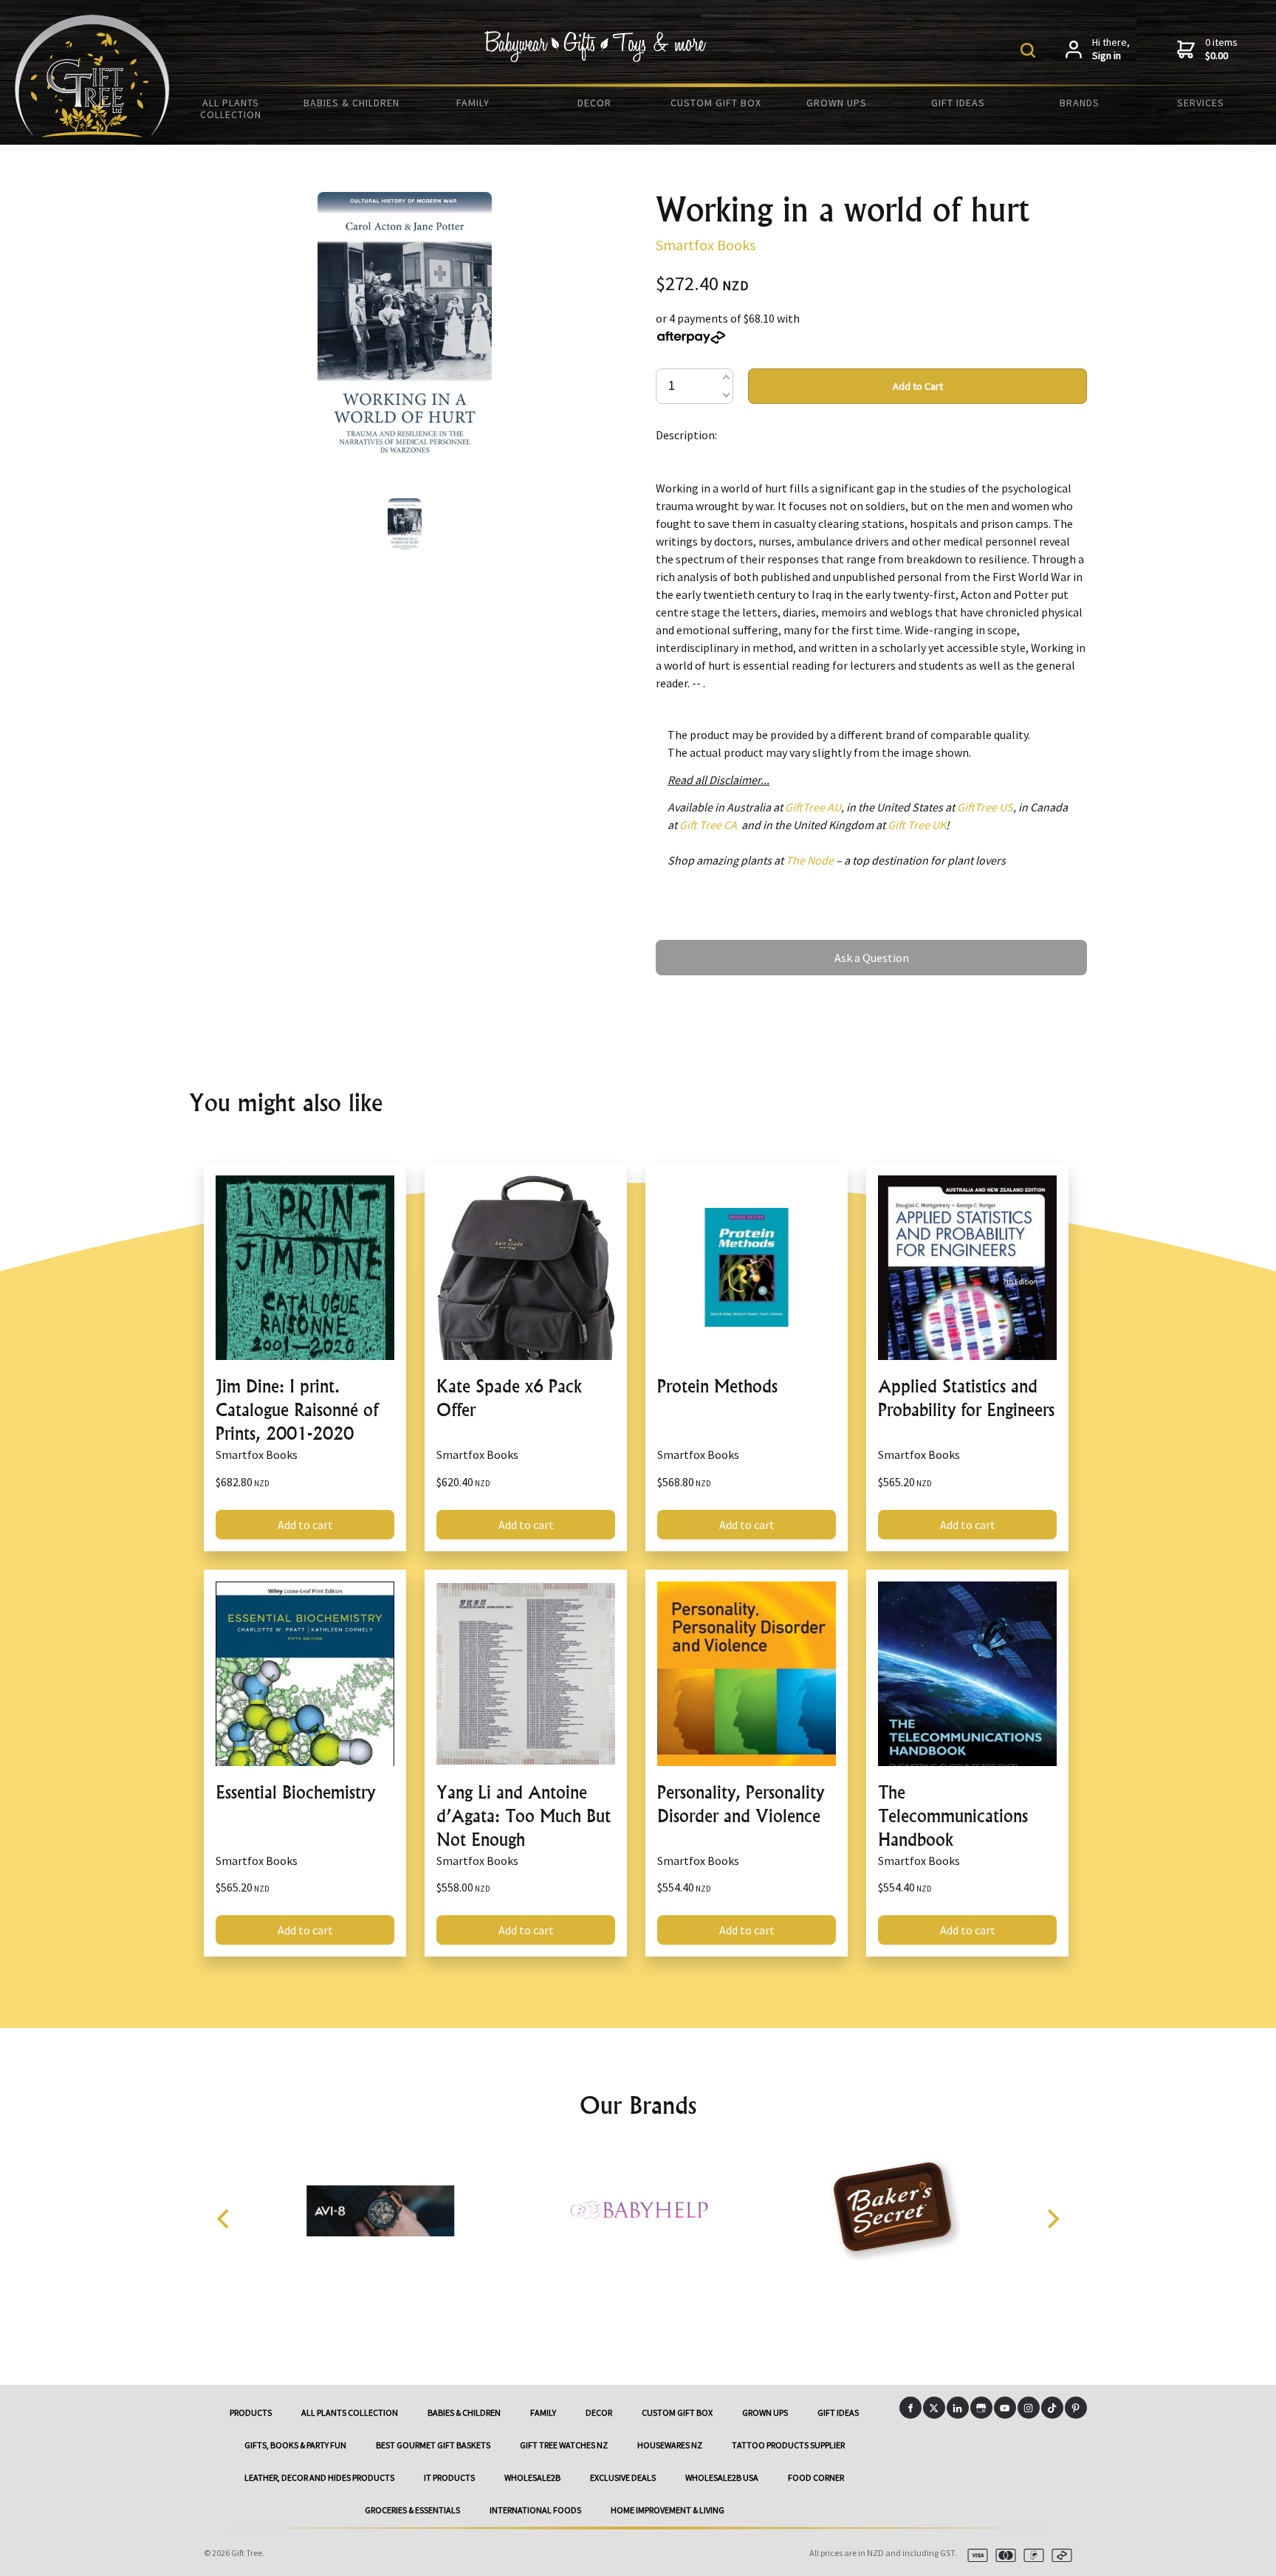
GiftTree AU (813, 807)
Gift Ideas (958, 103)
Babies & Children (351, 103)
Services (1201, 103)
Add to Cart (918, 386)
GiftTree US (985, 807)
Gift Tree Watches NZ (564, 2445)
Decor (594, 103)
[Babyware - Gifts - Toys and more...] (92, 133)
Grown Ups (837, 103)
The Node (810, 860)
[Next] (1052, 2219)
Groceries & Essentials (412, 2510)
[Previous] (224, 2219)
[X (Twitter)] (934, 2408)
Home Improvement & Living (668, 2510)
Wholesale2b (532, 2477)
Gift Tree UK (917, 825)
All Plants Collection (231, 109)
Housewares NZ (670, 2445)
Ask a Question (693, 947)
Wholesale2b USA (722, 2477)
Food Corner (816, 2477)
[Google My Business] (981, 2408)
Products (251, 2412)
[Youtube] (1005, 2408)
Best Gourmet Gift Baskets (433, 2445)
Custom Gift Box (716, 103)
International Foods (535, 2510)
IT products (449, 2477)
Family (473, 103)
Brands (1080, 103)
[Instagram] (1029, 2408)
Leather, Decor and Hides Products (319, 2477)
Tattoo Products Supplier (788, 2445)
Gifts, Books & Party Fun (295, 2445)
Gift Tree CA (708, 825)
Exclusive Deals (623, 2477)
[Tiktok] (1052, 2408)
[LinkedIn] (958, 2408)
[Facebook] (910, 2408)
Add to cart (305, 1525)
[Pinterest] (1076, 2408)
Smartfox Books (706, 245)
